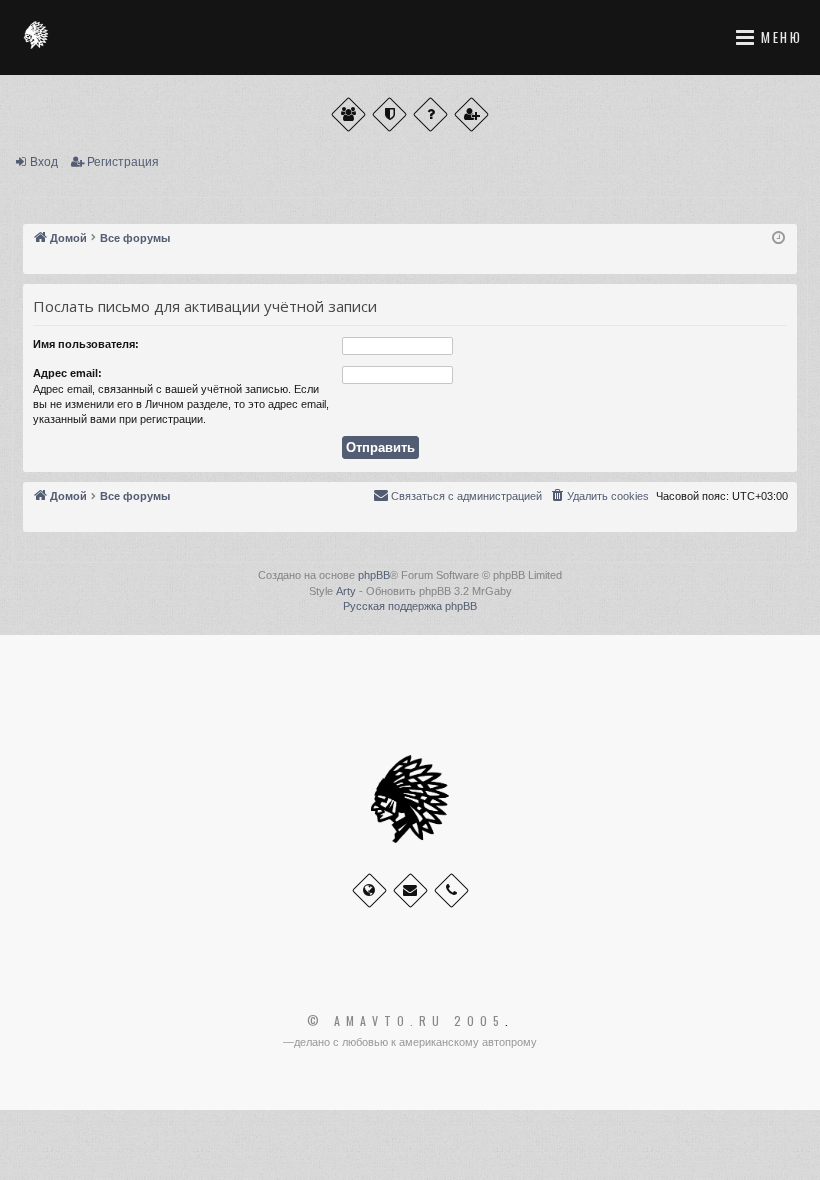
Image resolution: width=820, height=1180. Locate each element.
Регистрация (123, 162)
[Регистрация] (471, 114)
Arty (346, 591)
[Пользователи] (348, 114)
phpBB (374, 575)
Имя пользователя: (86, 344)
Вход (44, 162)
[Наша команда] (389, 114)
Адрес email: (67, 373)
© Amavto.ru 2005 (406, 1021)
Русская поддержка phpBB (410, 606)
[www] (369, 890)
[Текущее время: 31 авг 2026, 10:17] (778, 238)
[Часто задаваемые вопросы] (430, 114)
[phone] (451, 890)
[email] (410, 890)
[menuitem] (599, 496)
